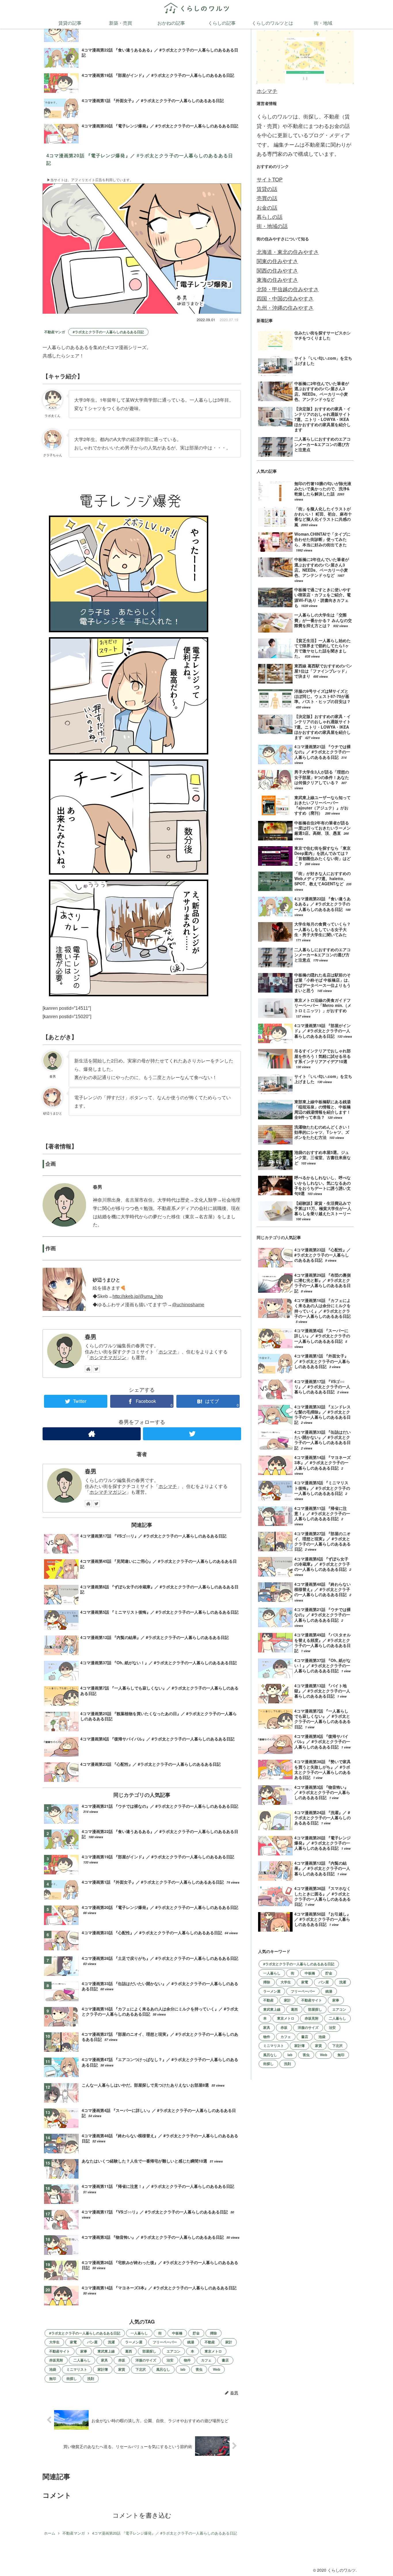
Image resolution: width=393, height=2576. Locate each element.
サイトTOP (270, 179)
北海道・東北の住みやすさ (288, 252)
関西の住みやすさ (277, 270)
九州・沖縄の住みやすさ (285, 307)
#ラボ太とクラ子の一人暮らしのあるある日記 (108, 332)
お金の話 (267, 207)
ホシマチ (168, 1352)
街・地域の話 (272, 226)
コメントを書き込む (142, 2515)
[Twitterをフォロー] (96, 1369)
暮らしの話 (270, 217)
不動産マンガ (55, 332)
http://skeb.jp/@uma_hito (138, 1296)
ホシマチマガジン (108, 1358)
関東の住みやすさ (277, 261)
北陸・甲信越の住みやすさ (288, 289)
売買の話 (267, 198)
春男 (91, 1336)
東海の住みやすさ (277, 279)
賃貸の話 (267, 189)
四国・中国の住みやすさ (285, 298)
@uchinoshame (188, 1305)
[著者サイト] (88, 1369)
